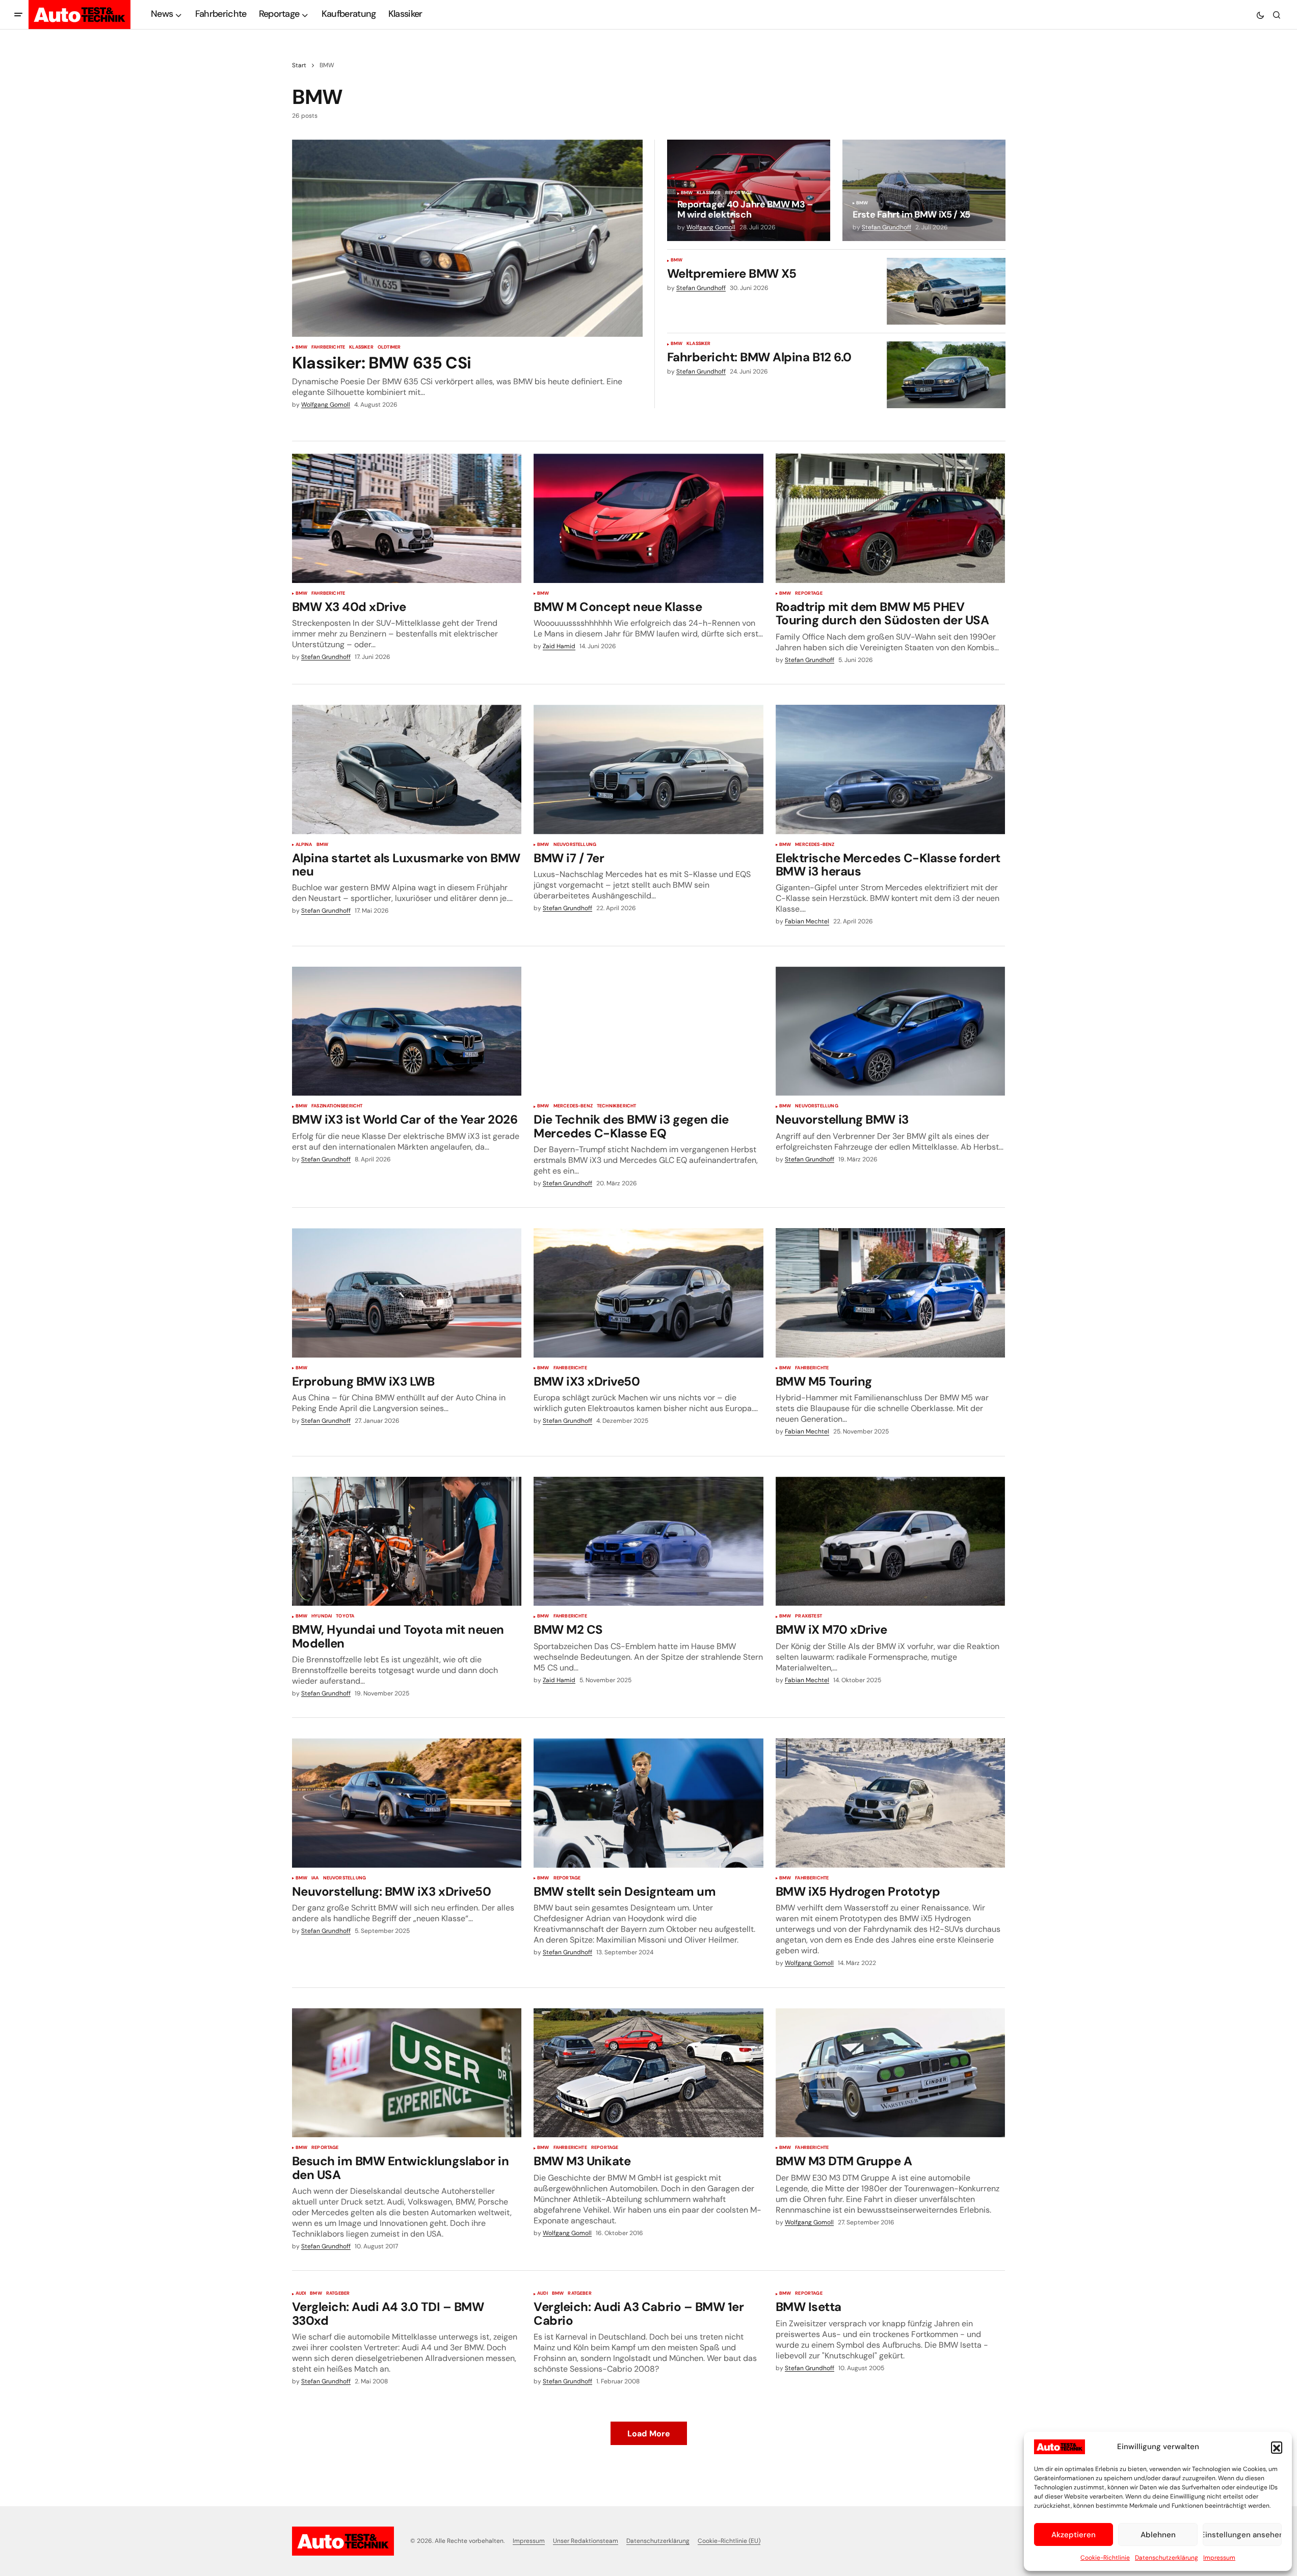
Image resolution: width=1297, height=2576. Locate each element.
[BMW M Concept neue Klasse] (648, 518)
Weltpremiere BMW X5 (732, 274)
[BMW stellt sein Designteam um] (648, 1803)
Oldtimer (389, 348)
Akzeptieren (1074, 2535)
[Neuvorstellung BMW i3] (891, 1031)
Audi (301, 2294)
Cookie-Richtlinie (1105, 2558)
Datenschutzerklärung (1167, 2558)
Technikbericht (617, 1106)
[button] (1277, 2447)
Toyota (345, 1616)
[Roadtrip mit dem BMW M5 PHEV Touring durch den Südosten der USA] (891, 518)
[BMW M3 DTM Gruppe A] (891, 2073)
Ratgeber (338, 2294)
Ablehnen (1158, 2535)
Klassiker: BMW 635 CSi (382, 363)
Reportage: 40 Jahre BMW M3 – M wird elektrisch (745, 210)
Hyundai (322, 1616)
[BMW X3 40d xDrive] (407, 518)
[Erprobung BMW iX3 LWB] (407, 1293)
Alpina (304, 845)
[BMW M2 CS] (648, 1542)
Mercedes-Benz (815, 845)
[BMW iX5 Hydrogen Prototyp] (891, 1803)
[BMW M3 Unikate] (648, 2073)
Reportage (739, 193)
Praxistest (809, 1616)
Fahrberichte (328, 348)
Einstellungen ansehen (1242, 2535)
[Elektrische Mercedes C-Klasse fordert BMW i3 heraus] (891, 769)
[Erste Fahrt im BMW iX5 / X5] (924, 190)
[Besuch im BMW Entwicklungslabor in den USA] (407, 2073)
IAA (315, 1878)
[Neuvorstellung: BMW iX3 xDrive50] (407, 1803)
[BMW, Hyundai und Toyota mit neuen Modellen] (407, 1542)
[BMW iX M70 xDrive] (891, 1542)
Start (299, 65)
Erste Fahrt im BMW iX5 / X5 (911, 215)
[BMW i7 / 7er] (648, 769)
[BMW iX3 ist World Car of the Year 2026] (407, 1031)
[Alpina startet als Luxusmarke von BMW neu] (407, 769)
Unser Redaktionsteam (586, 2541)
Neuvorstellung (575, 845)
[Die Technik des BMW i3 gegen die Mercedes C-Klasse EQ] (648, 1031)
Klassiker (361, 348)
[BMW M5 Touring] (891, 1293)
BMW (302, 348)
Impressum (1219, 2558)
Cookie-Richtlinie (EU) (729, 2541)
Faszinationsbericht (337, 1106)
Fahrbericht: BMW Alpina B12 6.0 (759, 357)
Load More (649, 2434)
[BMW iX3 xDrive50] (648, 1293)
